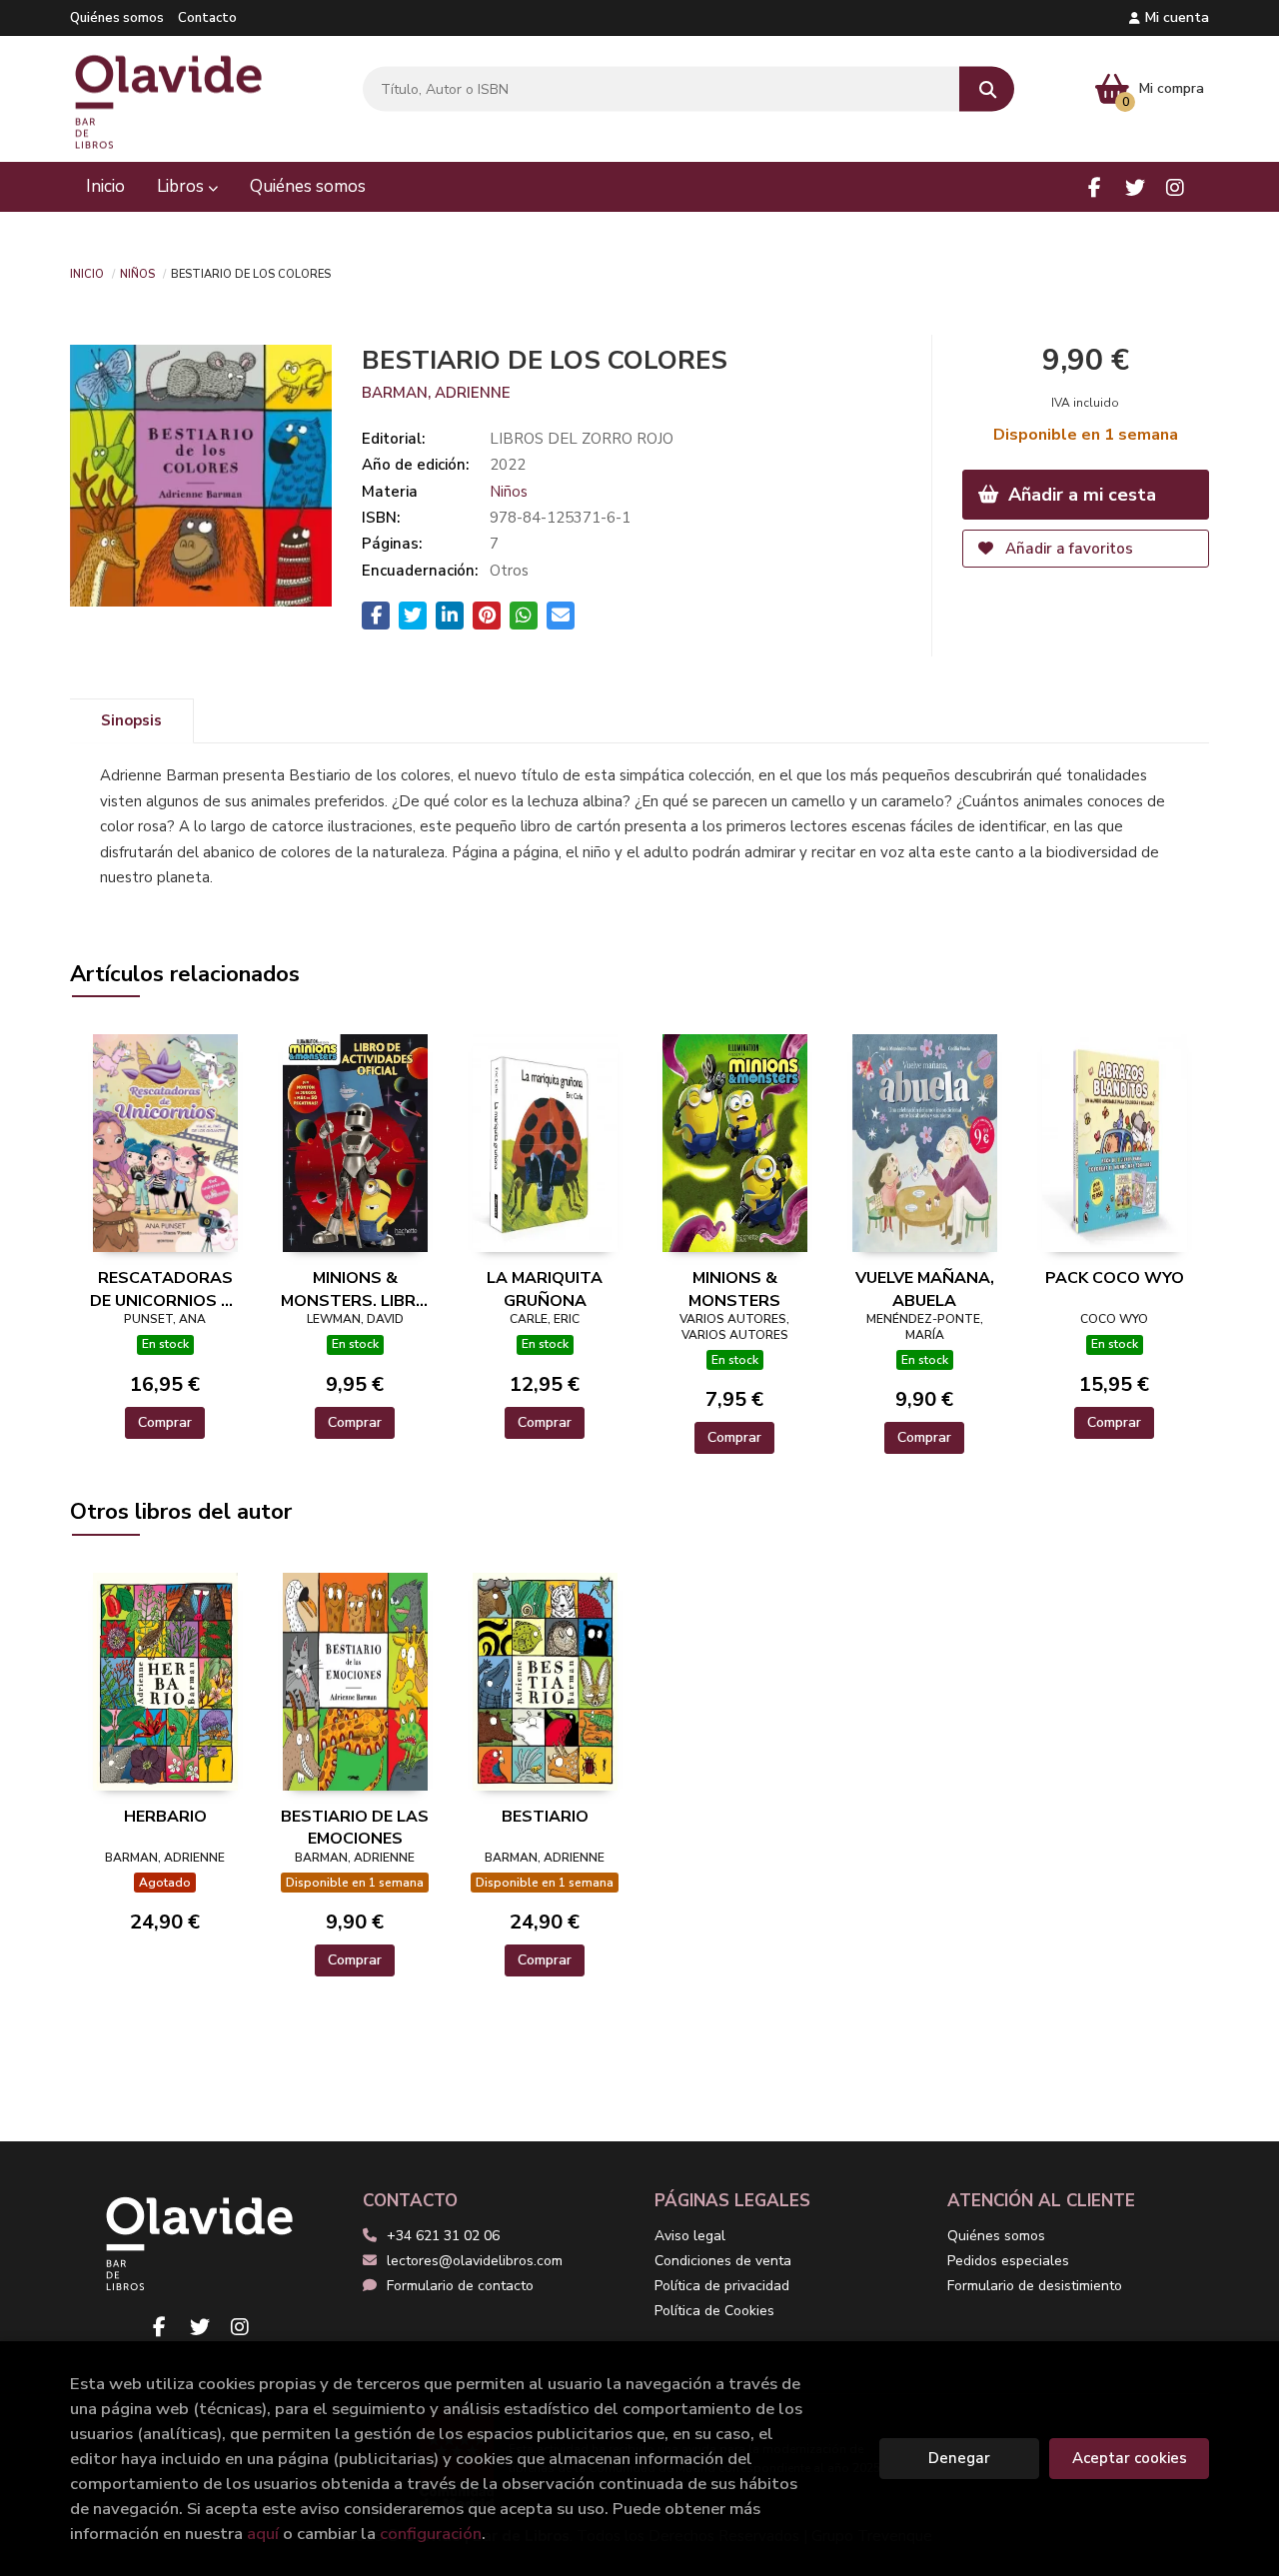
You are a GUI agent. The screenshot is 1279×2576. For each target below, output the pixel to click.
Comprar (165, 1422)
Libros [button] (182, 186)
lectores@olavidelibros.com (475, 2261)
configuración (431, 2534)
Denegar (959, 2458)
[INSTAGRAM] (1175, 187)
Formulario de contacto (460, 2286)
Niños (137, 273)
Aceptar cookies (1130, 2458)
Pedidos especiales (1008, 2261)
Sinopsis (131, 720)
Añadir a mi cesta (1080, 495)
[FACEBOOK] (1095, 187)
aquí (263, 2534)
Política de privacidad (722, 2286)
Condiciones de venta (723, 2261)
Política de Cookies (714, 2311)
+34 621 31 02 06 (443, 2236)
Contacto (207, 18)
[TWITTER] (1135, 187)
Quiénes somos (117, 18)
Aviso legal (690, 2236)
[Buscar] (987, 89)
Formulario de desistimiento (1035, 2286)
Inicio (87, 273)
